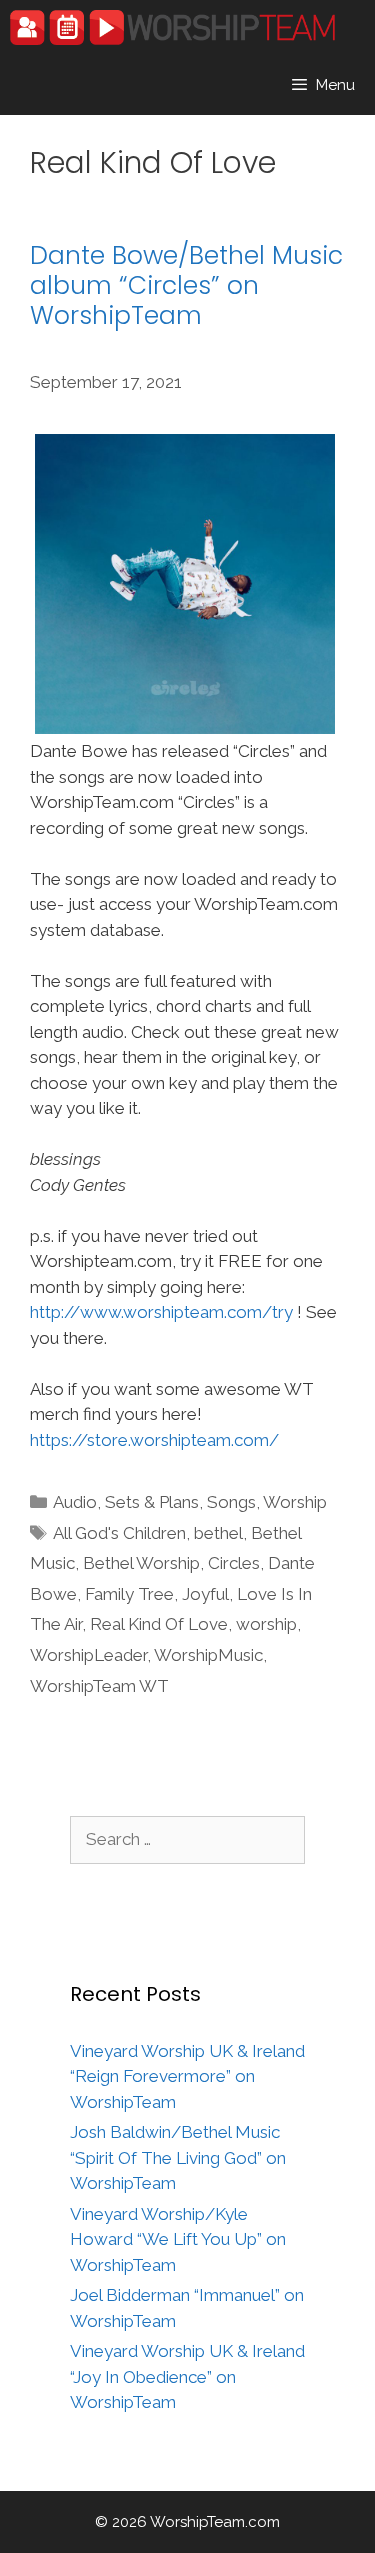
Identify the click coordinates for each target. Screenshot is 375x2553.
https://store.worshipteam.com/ (154, 1440)
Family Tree (129, 1594)
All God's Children (119, 1533)
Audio (75, 1502)
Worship (295, 1502)
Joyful (205, 1594)
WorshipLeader (88, 1655)
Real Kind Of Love (159, 1624)
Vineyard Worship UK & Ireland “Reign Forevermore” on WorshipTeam (187, 2076)
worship (266, 1624)
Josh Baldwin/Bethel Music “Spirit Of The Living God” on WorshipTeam (178, 2157)
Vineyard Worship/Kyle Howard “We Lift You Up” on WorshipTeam (178, 2239)
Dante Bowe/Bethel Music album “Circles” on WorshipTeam (186, 285)
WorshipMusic (208, 1655)
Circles (234, 1563)
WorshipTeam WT (99, 1686)
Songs (231, 1502)
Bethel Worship (141, 1563)
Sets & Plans (152, 1502)
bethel (218, 1533)
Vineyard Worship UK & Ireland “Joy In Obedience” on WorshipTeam (187, 2376)
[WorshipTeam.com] (172, 27)
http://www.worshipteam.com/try (161, 1312)
